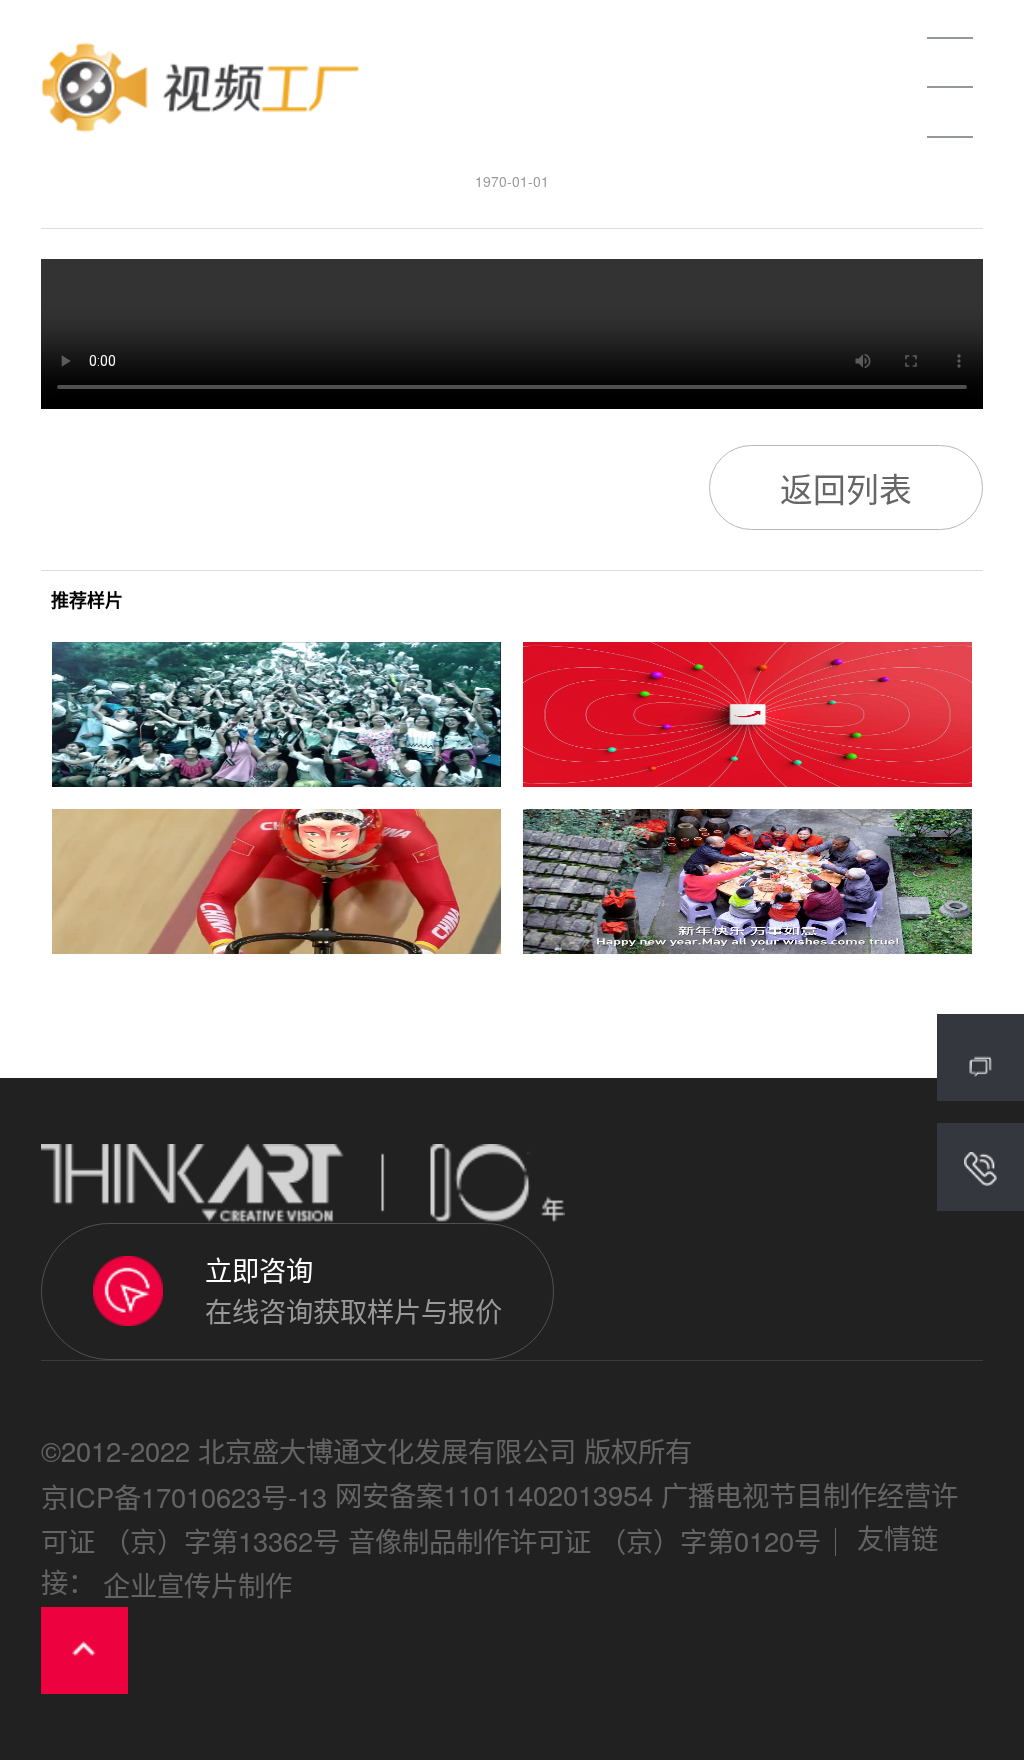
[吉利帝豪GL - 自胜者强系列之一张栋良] (276, 881)
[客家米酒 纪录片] (747, 881)
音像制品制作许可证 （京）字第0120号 (584, 1540)
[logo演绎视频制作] (747, 714)
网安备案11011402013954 (494, 1494)
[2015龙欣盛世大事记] (276, 714)
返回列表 (846, 487)
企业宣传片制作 (197, 1585)
